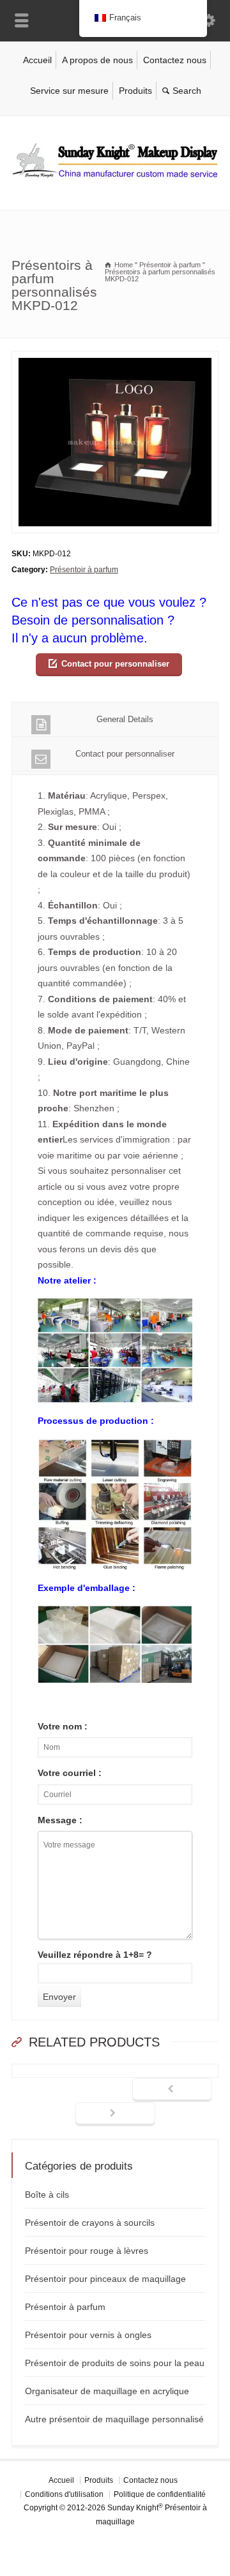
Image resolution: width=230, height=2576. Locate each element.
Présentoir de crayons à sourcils (90, 2223)
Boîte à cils (47, 2195)
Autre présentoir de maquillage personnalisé (114, 2419)
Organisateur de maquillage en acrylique (107, 2391)
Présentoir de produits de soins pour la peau (115, 2363)
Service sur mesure (69, 91)
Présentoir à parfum (84, 570)
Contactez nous (175, 60)
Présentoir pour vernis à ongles (88, 2335)
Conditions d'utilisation (64, 2494)
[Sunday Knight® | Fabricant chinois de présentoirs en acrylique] (115, 183)
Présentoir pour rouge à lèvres (87, 2251)
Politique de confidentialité (160, 2494)
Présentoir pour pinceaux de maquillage (105, 2279)
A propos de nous (97, 60)
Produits (135, 91)
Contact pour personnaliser (115, 664)
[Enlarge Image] (115, 359)
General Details (125, 719)
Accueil (37, 60)
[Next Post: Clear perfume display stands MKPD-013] (115, 2114)
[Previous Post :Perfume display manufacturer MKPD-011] (172, 2090)
